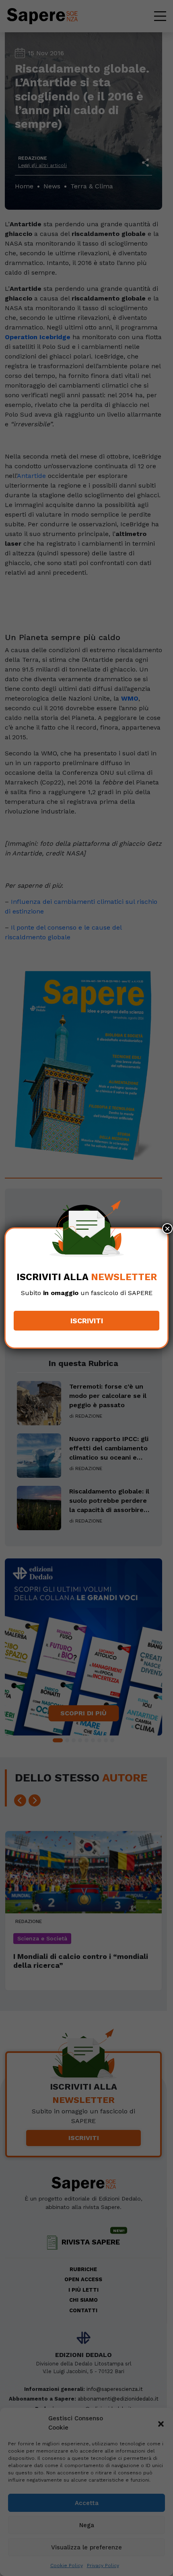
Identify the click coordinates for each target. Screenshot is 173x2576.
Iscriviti (87, 1321)
